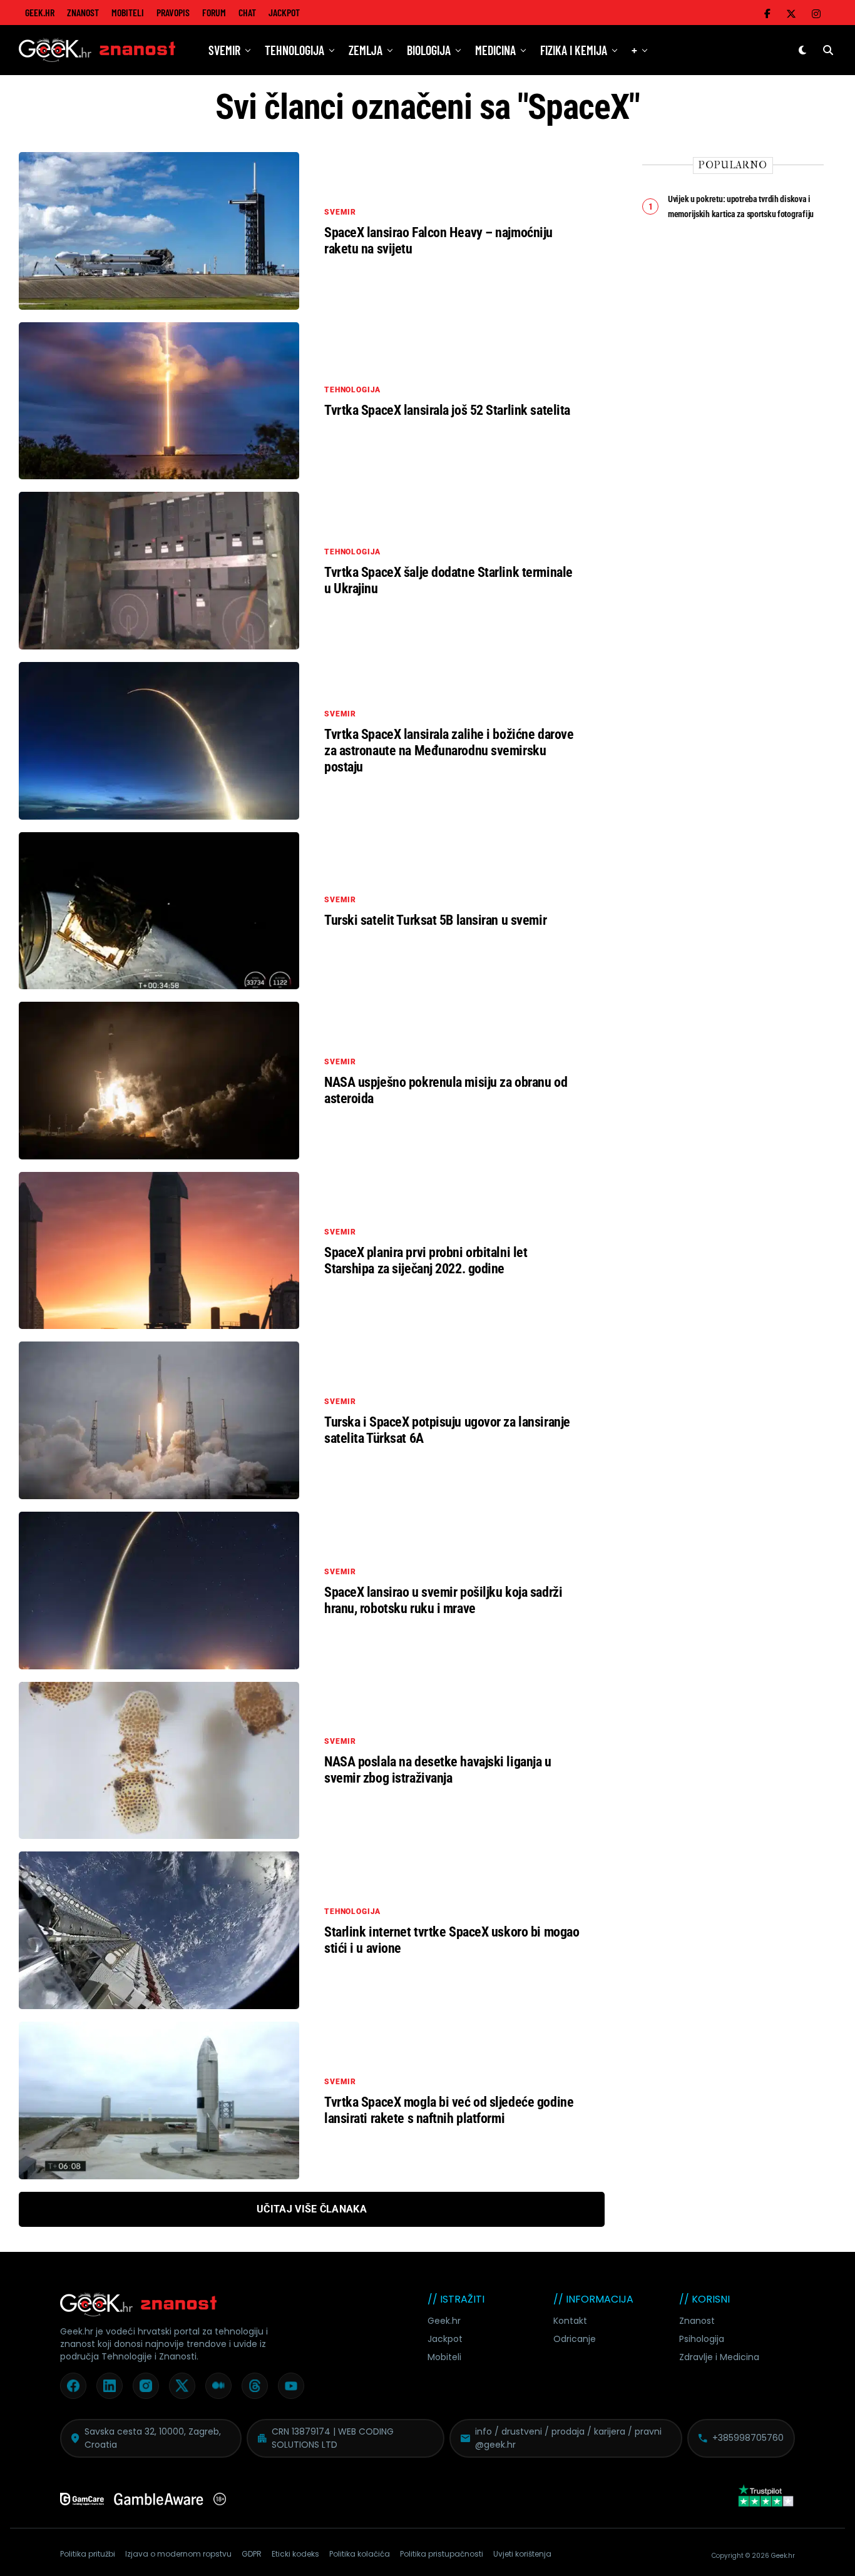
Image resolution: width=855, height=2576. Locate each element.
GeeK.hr (40, 12)
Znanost (83, 12)
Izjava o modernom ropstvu (178, 2554)
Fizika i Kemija (574, 50)
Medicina (495, 50)
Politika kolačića (360, 2554)
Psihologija (702, 2339)
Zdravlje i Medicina (719, 2357)
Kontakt (570, 2321)
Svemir (224, 50)
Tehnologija (294, 50)
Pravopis (173, 12)
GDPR (252, 2554)
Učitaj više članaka (312, 2209)
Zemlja (366, 50)
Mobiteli (128, 12)
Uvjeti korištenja (522, 2554)
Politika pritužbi (88, 2554)
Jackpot (284, 12)
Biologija (429, 50)
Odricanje (575, 2339)
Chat (247, 12)
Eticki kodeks (295, 2554)
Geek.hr (444, 2321)
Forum (214, 12)
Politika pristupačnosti (442, 2554)
